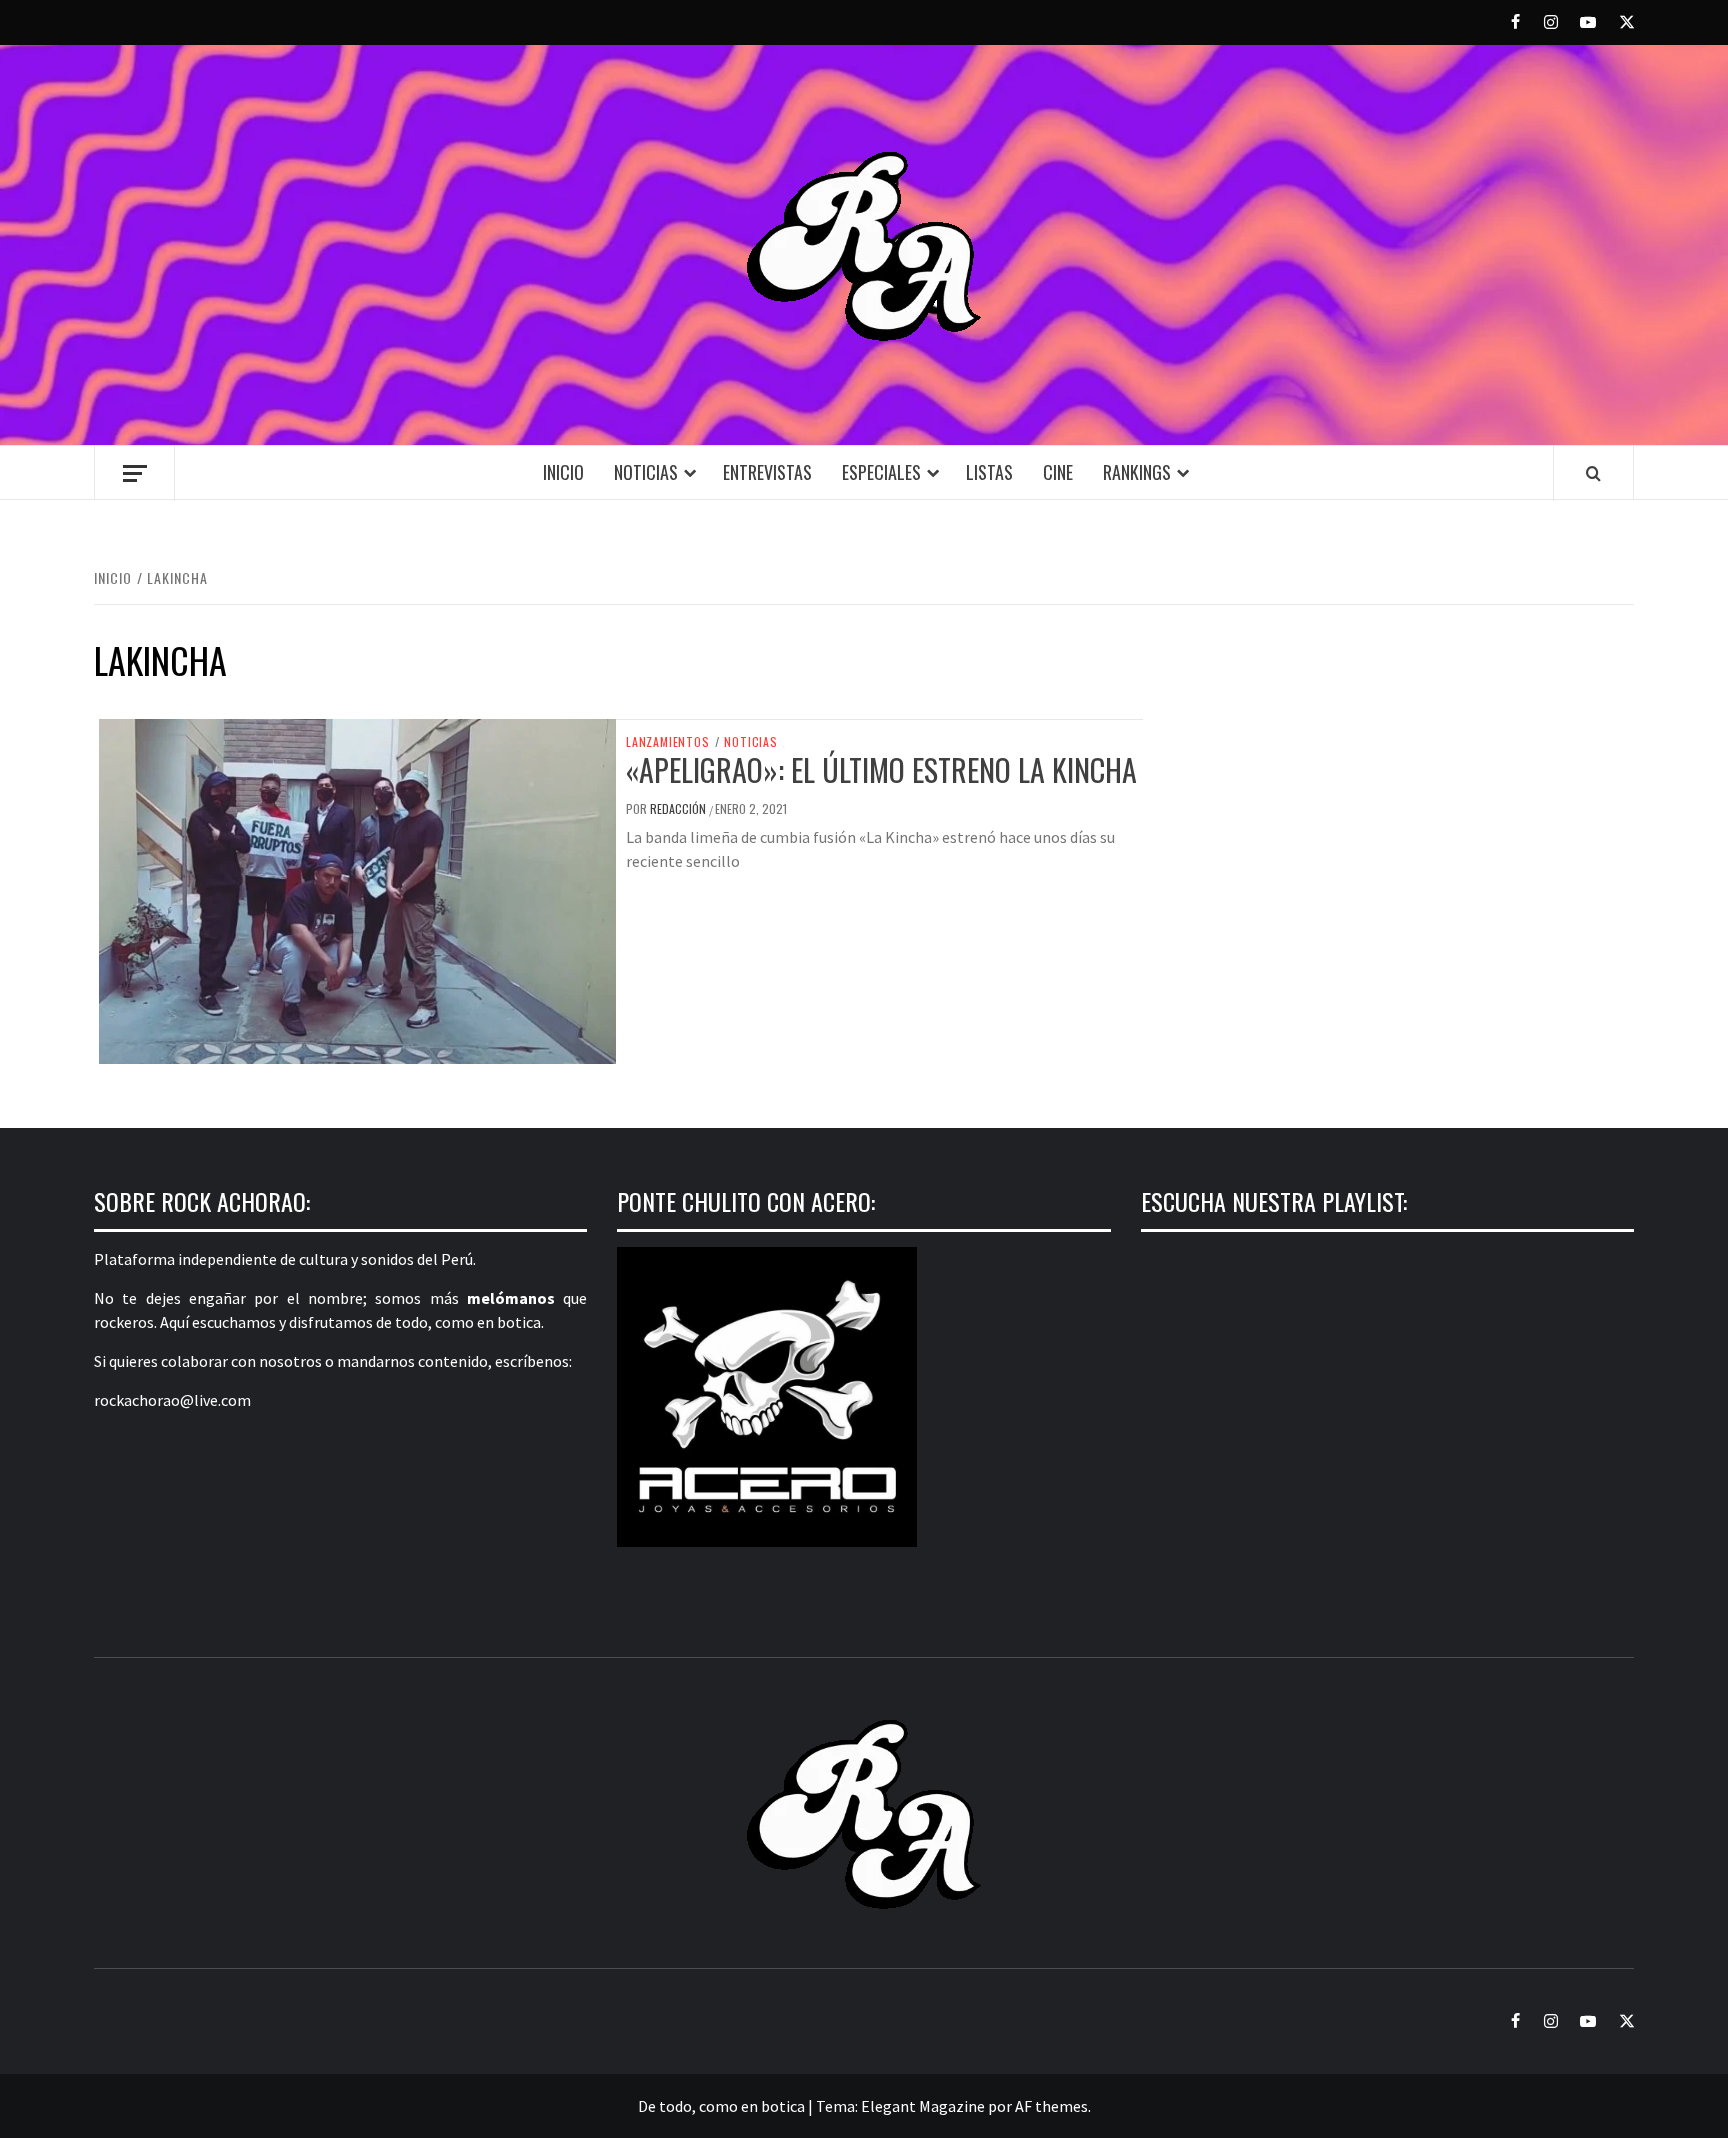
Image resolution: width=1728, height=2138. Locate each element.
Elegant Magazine (923, 2106)
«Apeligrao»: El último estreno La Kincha (881, 769)
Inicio (563, 472)
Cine (1058, 472)
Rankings (1137, 472)
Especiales (881, 472)
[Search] (1593, 473)
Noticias (646, 472)
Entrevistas (767, 472)
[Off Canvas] (134, 473)
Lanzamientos (668, 742)
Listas (989, 472)
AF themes (1051, 2106)
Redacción (679, 808)
